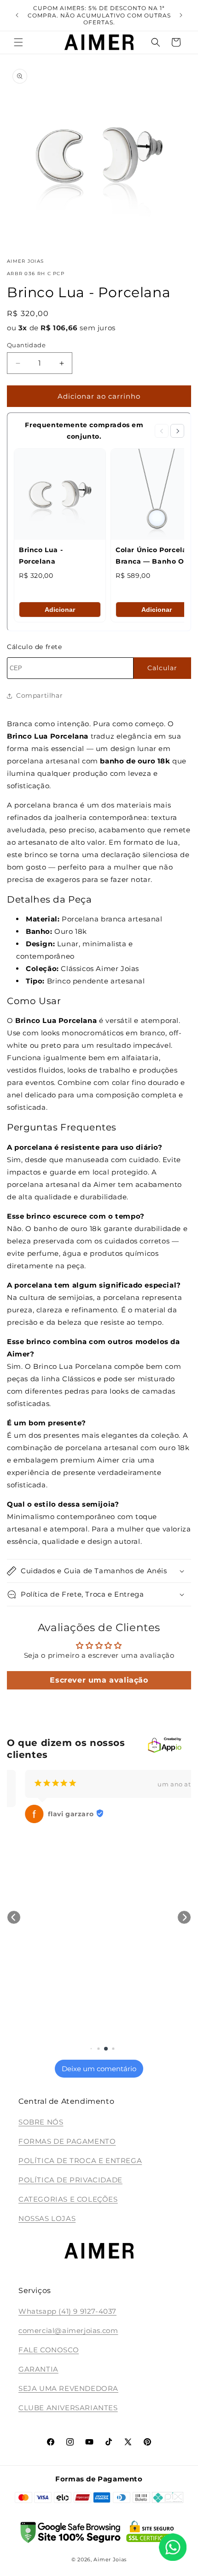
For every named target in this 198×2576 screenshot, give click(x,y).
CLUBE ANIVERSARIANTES (68, 2408)
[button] (18, 42)
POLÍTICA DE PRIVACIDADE (70, 2180)
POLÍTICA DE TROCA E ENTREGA (80, 2161)
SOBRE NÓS (41, 2122)
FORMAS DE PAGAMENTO (67, 2141)
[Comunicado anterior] (17, 15)
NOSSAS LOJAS (47, 2218)
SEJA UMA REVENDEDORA (68, 2388)
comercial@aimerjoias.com (68, 2330)
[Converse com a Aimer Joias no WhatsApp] (173, 2549)
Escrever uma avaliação (99, 1680)
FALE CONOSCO (49, 2350)
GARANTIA (38, 2369)
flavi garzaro (53, 1814)
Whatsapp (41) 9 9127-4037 (67, 2311)
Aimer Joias (110, 2559)
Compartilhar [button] (39, 695)
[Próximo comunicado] (181, 15)
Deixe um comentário (99, 2069)
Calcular (162, 668)
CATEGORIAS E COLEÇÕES (68, 2199)
